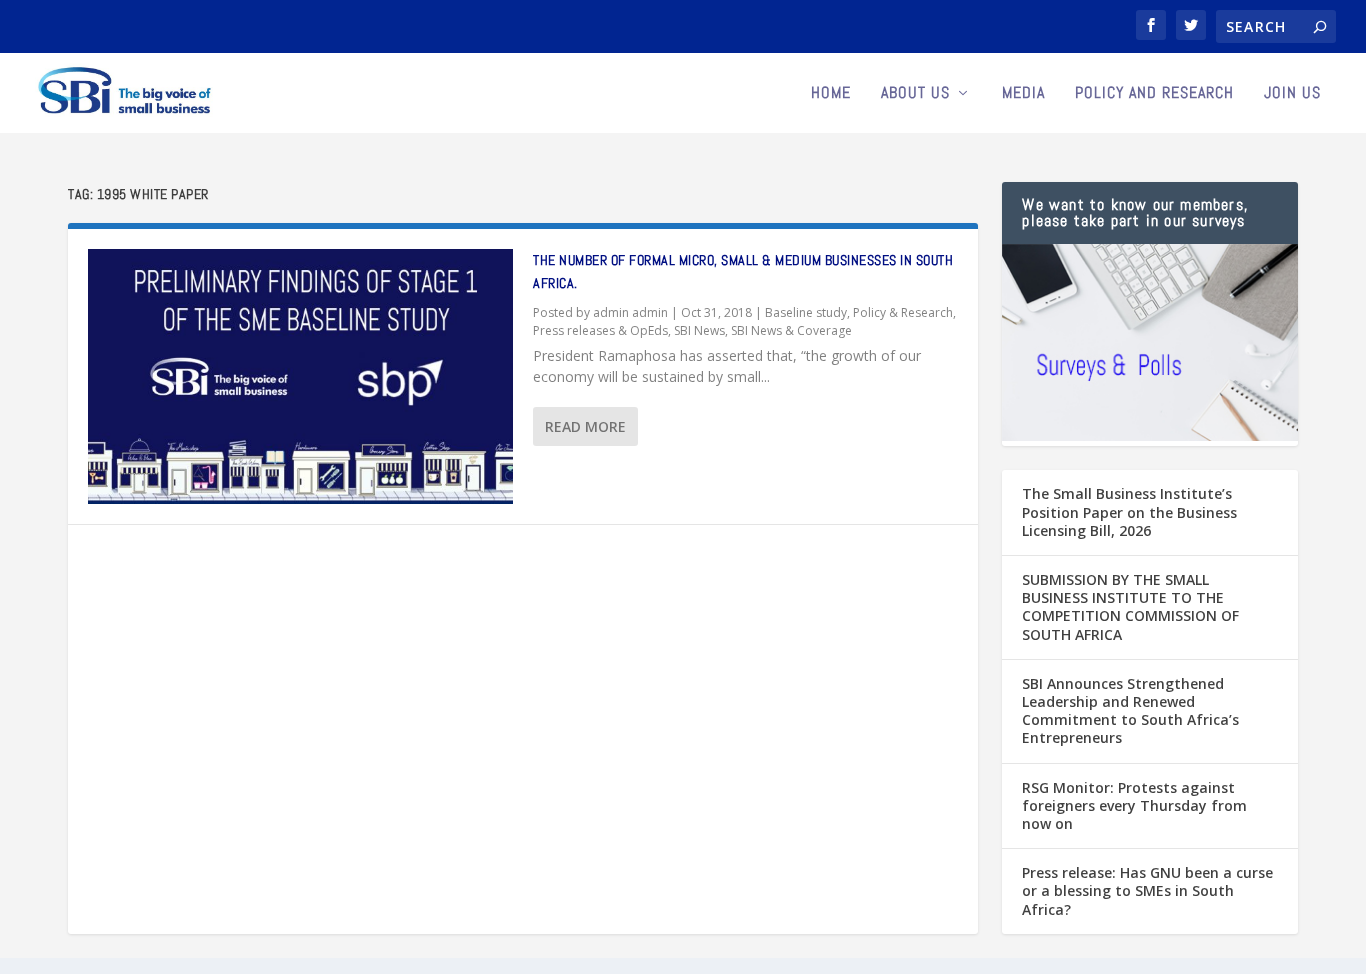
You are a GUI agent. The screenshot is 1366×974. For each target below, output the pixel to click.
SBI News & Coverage (791, 330)
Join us (1292, 94)
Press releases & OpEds (600, 330)
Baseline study (806, 312)
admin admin (630, 312)
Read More (585, 426)
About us (915, 94)
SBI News (699, 330)
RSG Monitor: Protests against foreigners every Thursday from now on (1134, 805)
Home (831, 94)
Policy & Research (903, 312)
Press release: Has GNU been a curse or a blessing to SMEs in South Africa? (1147, 890)
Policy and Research (1154, 94)
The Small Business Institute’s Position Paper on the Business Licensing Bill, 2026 (1129, 511)
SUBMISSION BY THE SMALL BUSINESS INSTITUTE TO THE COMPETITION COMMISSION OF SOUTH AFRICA (1130, 607)
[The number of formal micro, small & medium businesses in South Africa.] (300, 376)
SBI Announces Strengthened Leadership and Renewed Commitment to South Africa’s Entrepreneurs (1130, 711)
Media (1023, 94)
